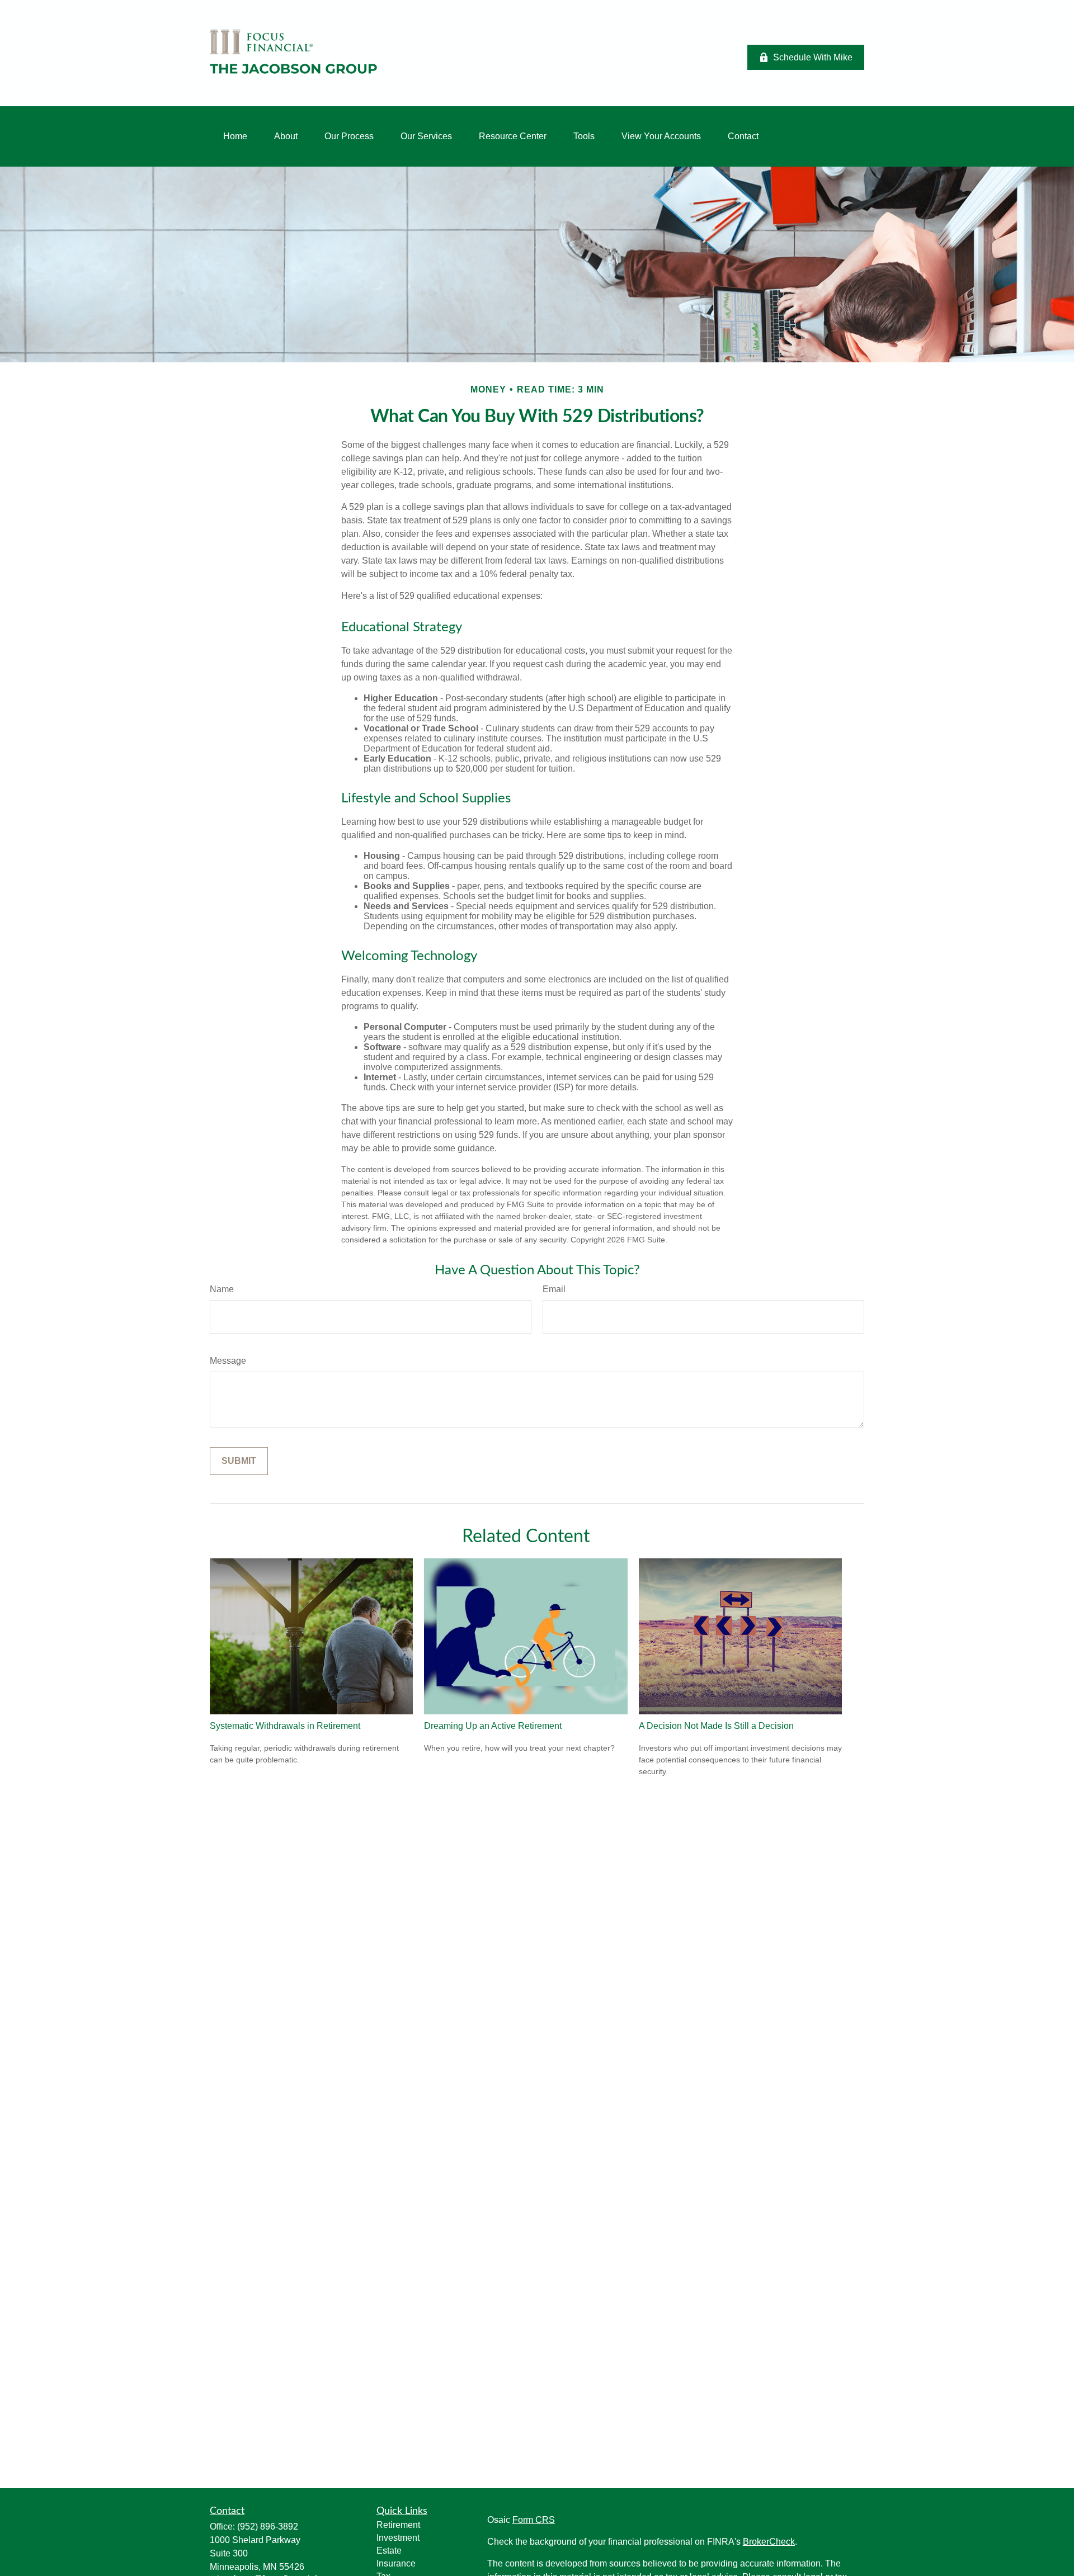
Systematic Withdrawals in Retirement (285, 1726)
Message (228, 1361)
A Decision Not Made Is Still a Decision (716, 1726)
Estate (389, 2551)
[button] (235, 136)
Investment (398, 2538)
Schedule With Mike (813, 57)
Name (222, 1289)
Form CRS (534, 2520)
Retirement (398, 2525)
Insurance (396, 2563)
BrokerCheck (769, 2542)
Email (554, 1289)
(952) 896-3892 (268, 2527)
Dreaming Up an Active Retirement (493, 1726)
